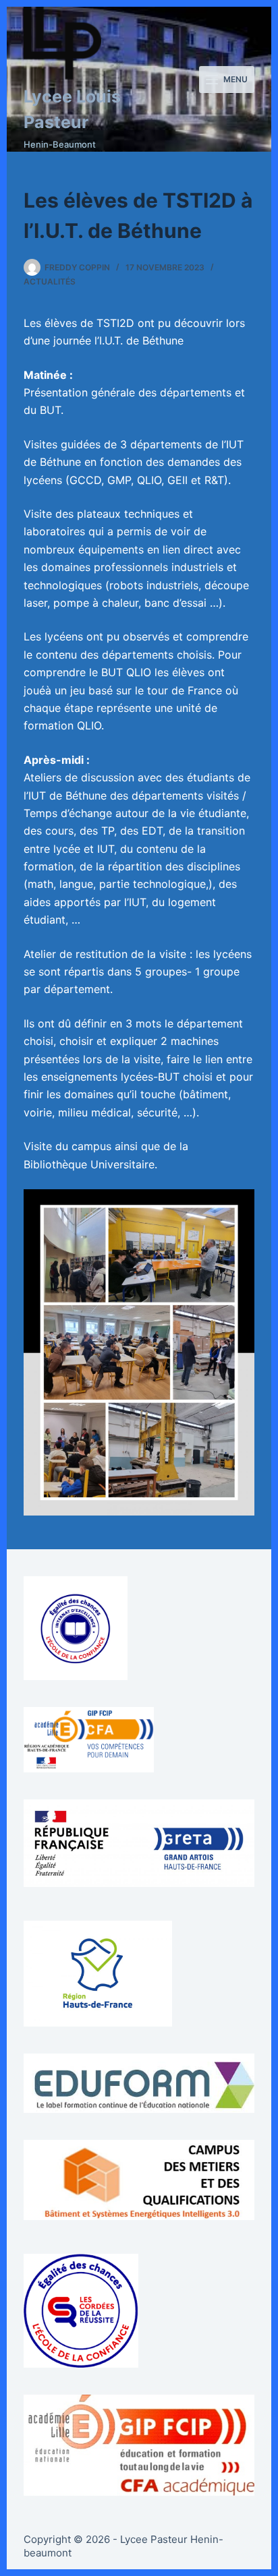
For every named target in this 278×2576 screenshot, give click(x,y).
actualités (50, 281)
